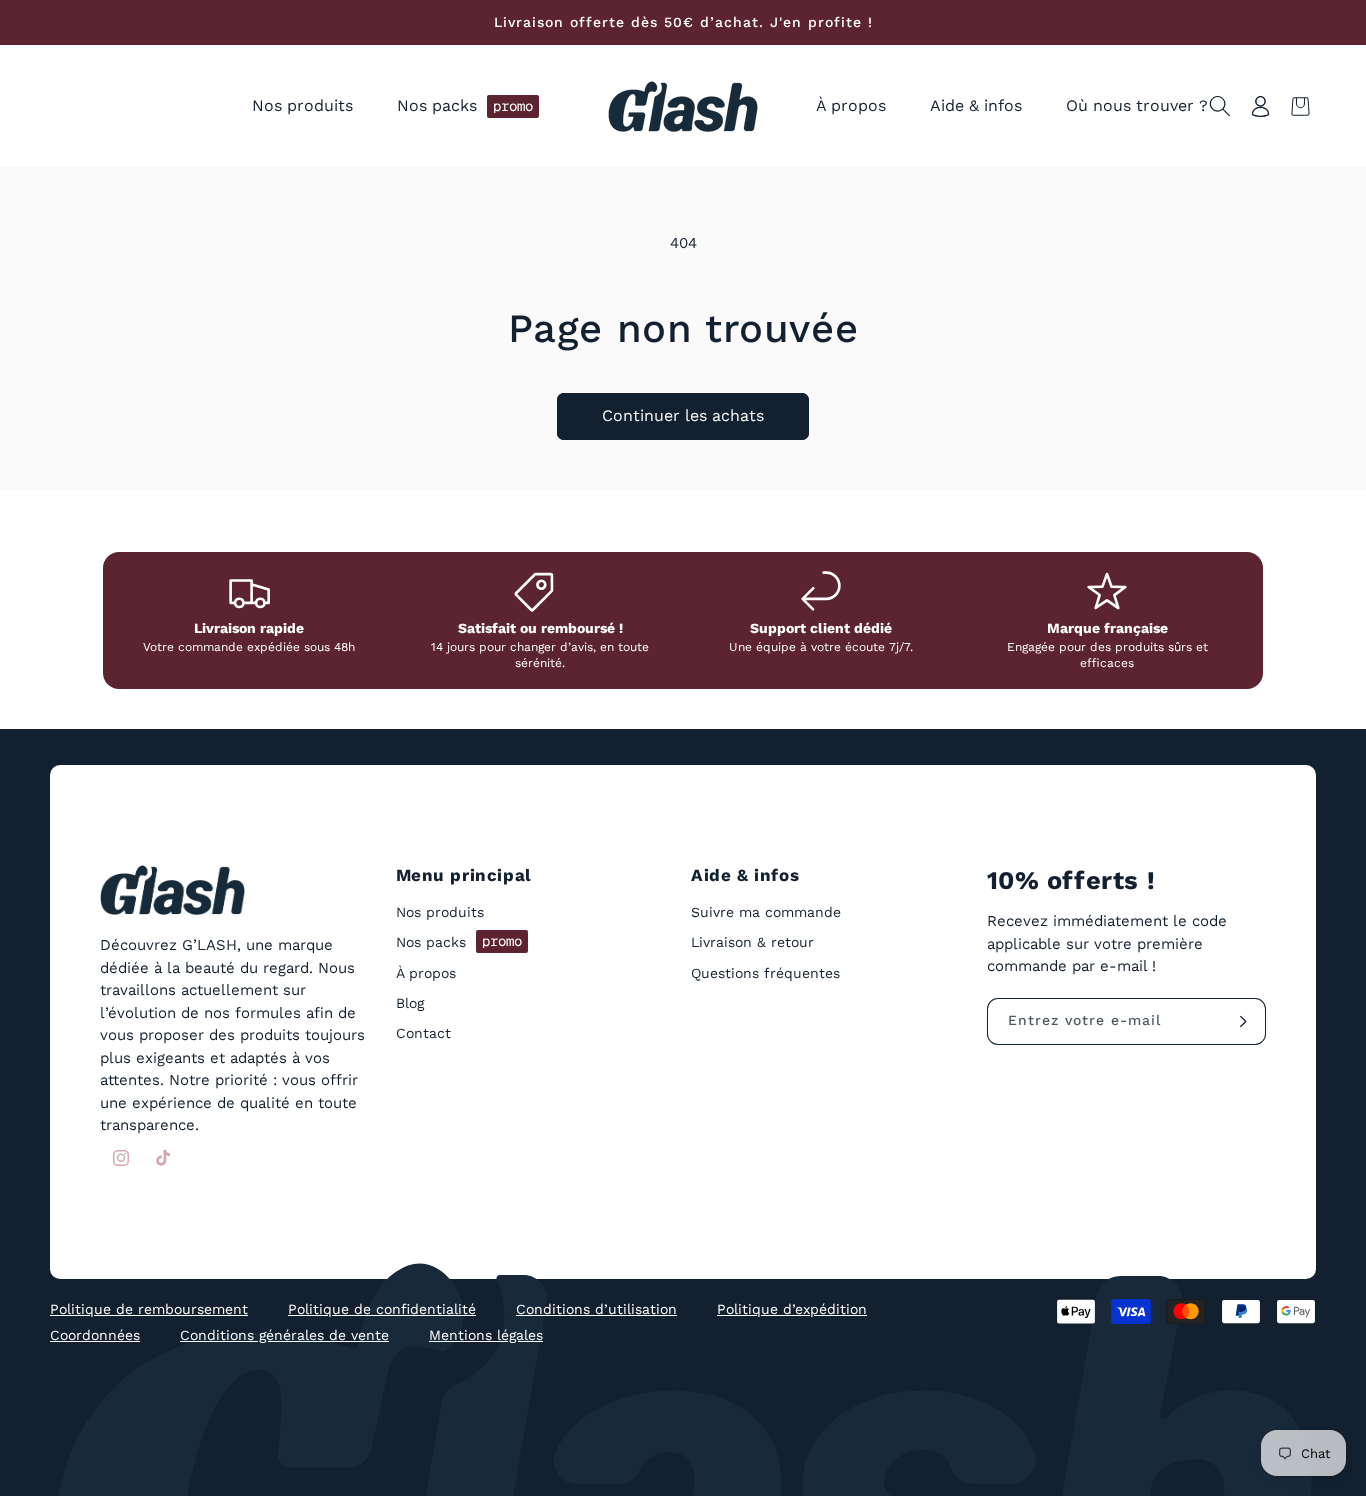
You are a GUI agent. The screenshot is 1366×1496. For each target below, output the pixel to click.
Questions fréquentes (765, 973)
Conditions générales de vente (284, 1335)
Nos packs (459, 942)
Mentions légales (486, 1335)
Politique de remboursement (149, 1309)
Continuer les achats (683, 415)
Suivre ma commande (766, 913)
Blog (410, 1003)
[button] (302, 106)
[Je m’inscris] (1243, 1021)
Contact (423, 1033)
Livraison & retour (752, 943)
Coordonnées (95, 1335)
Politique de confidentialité (382, 1309)
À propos (426, 973)
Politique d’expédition (792, 1309)
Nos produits (440, 913)
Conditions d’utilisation (596, 1309)
